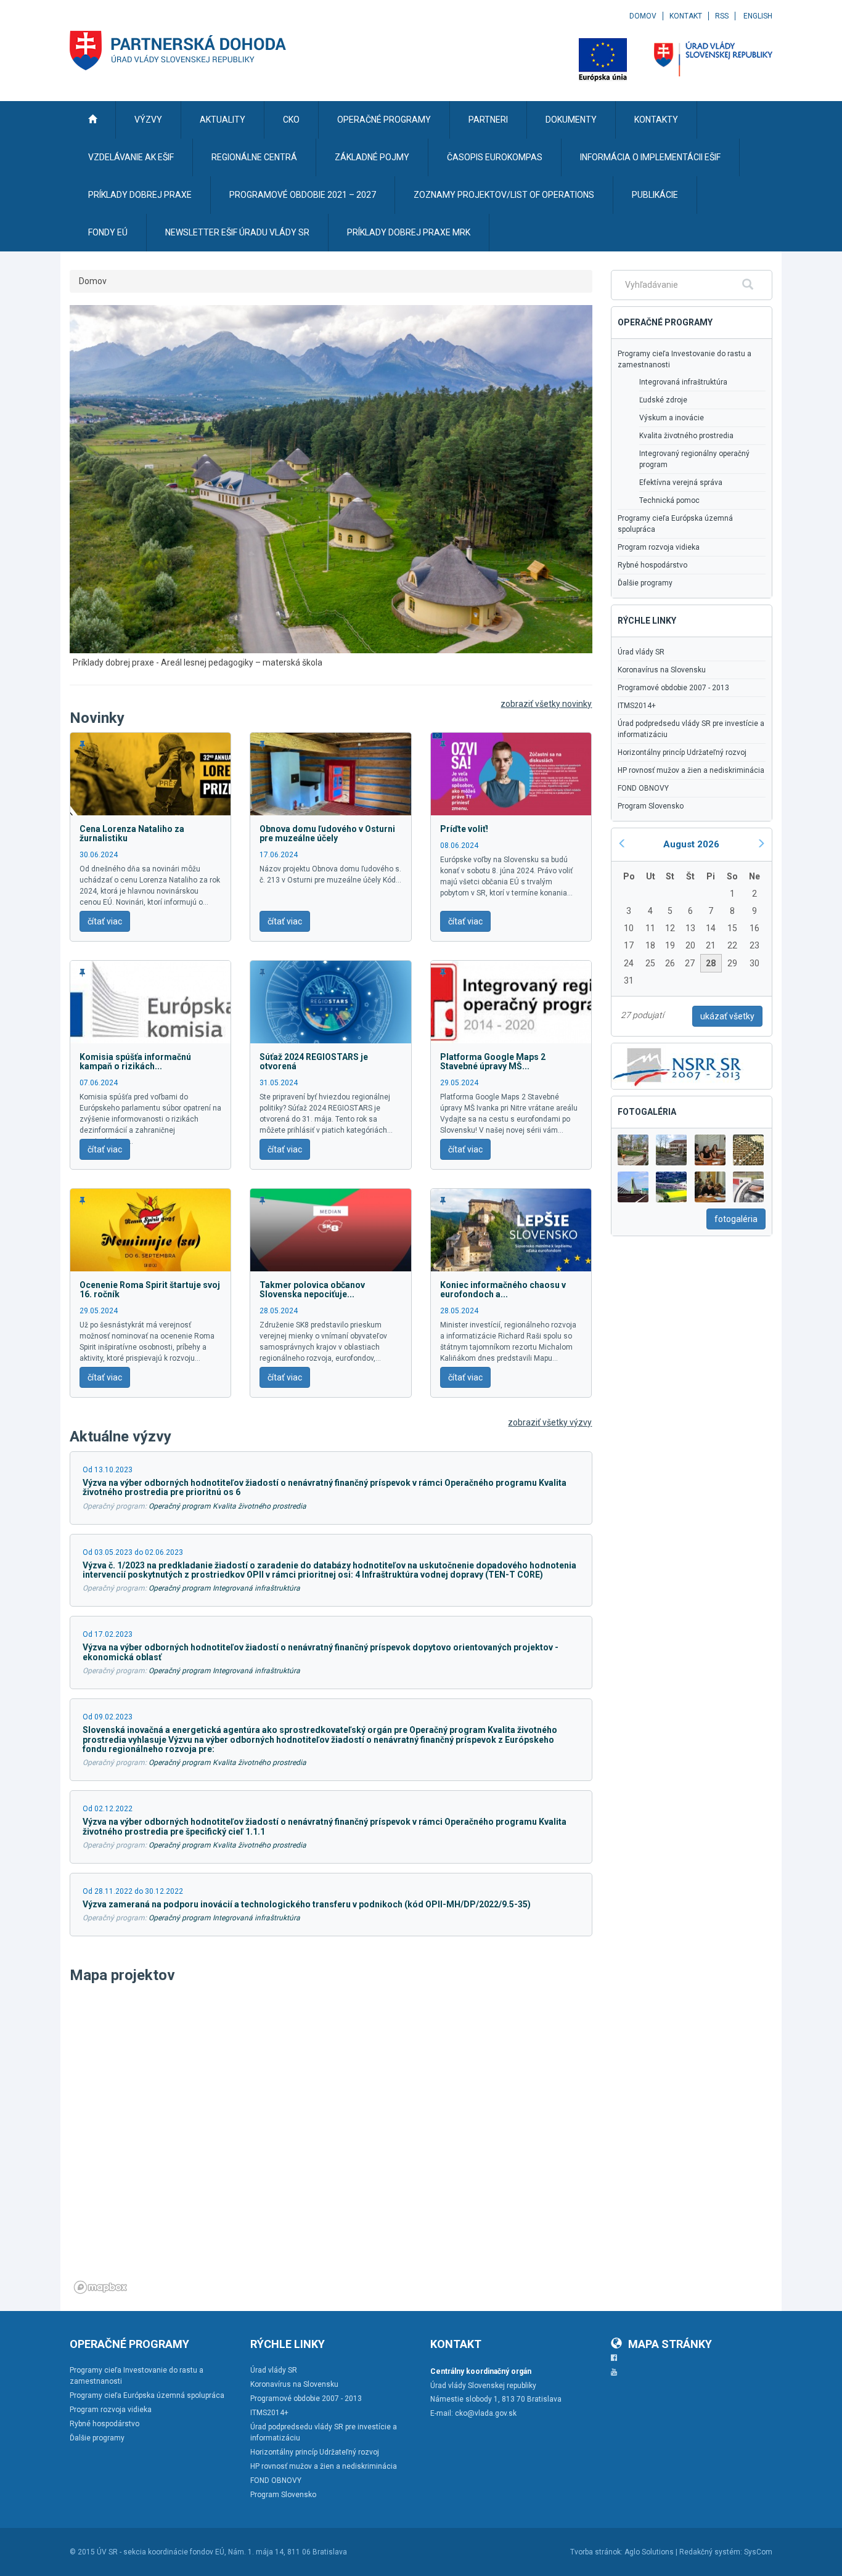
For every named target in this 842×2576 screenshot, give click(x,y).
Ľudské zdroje (663, 400)
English (758, 16)
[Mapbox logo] (100, 2287)
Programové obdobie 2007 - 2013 (673, 688)
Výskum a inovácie (672, 418)
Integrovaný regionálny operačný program (694, 459)
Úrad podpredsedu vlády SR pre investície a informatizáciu (691, 729)
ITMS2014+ (637, 706)
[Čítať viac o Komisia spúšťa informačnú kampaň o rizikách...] (150, 1001)
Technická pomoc (669, 500)
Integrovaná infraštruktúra (683, 382)
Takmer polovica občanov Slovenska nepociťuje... (312, 1290)
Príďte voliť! (464, 829)
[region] (331, 2144)
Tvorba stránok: (596, 2552)
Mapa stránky (670, 2344)
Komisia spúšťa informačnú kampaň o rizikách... (135, 1062)
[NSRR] (677, 1065)
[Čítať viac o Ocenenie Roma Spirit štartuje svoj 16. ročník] (150, 1229)
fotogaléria (736, 1219)
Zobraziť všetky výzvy (550, 1422)
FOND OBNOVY (643, 788)
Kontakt (686, 16)
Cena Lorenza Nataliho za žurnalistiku (132, 834)
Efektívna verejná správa (681, 483)
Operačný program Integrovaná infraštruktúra (224, 1588)
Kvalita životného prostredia (686, 436)
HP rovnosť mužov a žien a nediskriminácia (691, 770)
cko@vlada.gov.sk (486, 2413)
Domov (643, 16)
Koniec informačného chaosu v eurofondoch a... (503, 1290)
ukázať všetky (727, 1016)
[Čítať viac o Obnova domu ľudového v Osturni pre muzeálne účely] (330, 773)
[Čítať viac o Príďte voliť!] (511, 773)
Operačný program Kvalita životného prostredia (227, 1506)
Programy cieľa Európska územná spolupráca (675, 524)
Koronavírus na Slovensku (662, 670)
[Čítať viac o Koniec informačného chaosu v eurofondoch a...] (511, 1229)
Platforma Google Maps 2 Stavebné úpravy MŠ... (493, 1062)
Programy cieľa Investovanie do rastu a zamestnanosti (685, 359)
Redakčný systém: (711, 2552)
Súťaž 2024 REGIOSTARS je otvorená (314, 1062)
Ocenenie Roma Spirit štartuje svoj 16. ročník (150, 1290)
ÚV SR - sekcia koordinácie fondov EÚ (161, 2552)
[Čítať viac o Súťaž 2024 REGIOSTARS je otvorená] (330, 1001)
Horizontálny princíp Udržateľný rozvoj (682, 752)
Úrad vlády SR (641, 652)
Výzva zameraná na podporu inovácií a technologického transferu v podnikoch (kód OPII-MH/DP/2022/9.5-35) (307, 1904)
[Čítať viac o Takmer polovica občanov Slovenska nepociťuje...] (330, 1229)
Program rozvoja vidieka (659, 547)
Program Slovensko (651, 806)
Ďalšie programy (645, 583)
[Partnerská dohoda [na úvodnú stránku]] (178, 51)
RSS (722, 16)
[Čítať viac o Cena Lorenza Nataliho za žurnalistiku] (150, 773)
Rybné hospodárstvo (652, 565)
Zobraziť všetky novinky (546, 704)
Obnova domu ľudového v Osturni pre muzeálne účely (327, 834)
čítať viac (105, 921)
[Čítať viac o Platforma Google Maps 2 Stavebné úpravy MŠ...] (511, 1001)
